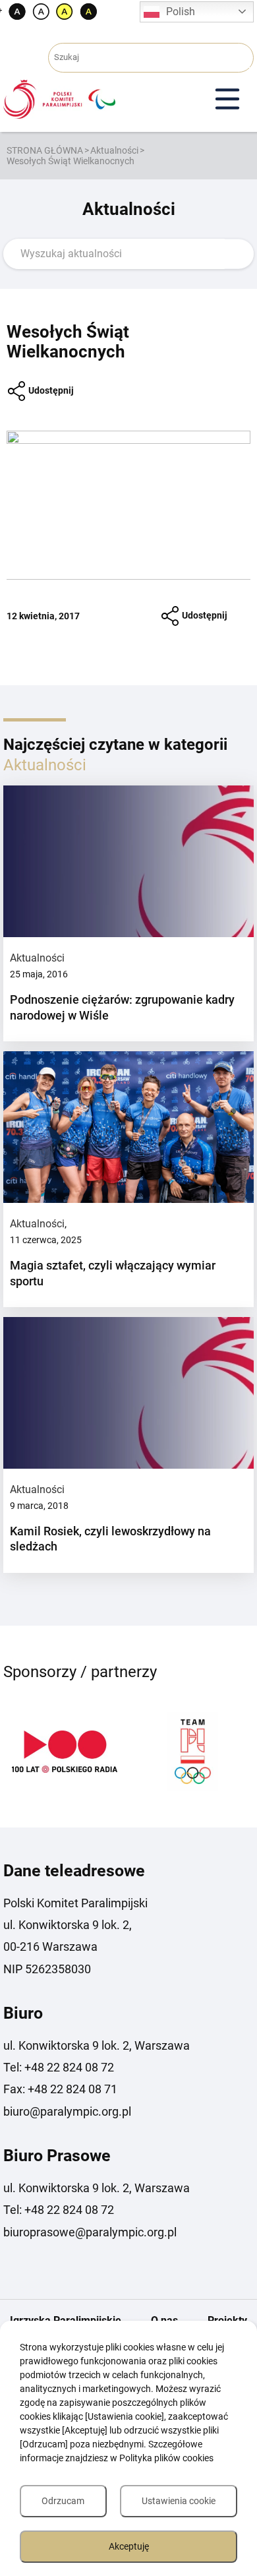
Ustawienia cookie (179, 2501)
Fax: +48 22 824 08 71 (60, 2089)
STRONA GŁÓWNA (45, 150)
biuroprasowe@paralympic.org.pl (90, 2232)
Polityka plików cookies (166, 2458)
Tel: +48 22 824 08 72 (59, 2067)
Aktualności (114, 150)
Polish (181, 12)
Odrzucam (63, 2501)
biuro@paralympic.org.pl (67, 2111)
